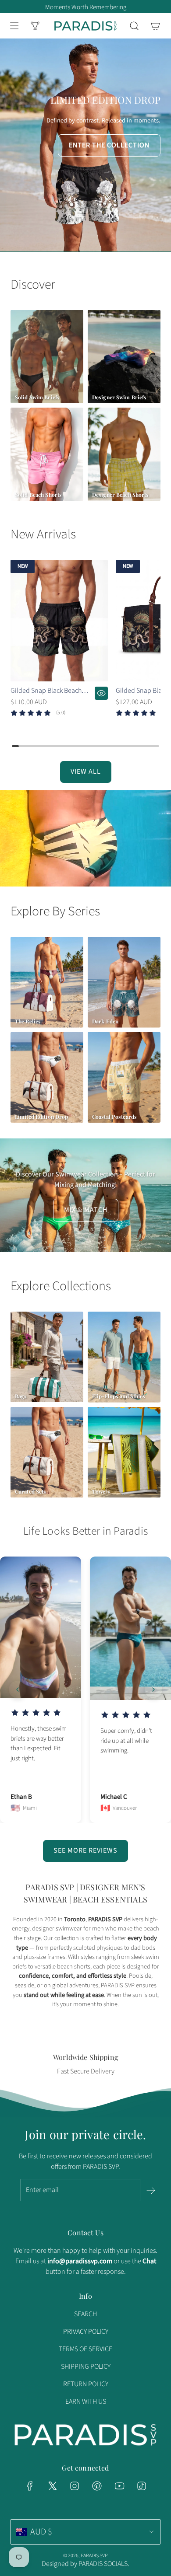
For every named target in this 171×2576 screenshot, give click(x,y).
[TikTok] (142, 2486)
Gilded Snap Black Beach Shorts (46, 691)
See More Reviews (85, 1850)
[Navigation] (14, 26)
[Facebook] (30, 2486)
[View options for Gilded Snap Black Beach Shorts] (101, 693)
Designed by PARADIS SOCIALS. (85, 2564)
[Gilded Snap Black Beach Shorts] (59, 620)
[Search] (134, 26)
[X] (52, 2486)
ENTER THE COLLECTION (109, 145)
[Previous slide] (18, 1689)
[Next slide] (153, 1689)
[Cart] (155, 26)
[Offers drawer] (35, 26)
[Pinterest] (97, 2486)
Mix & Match (86, 1210)
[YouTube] (119, 2486)
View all (86, 771)
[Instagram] (75, 2486)
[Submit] (151, 2190)
